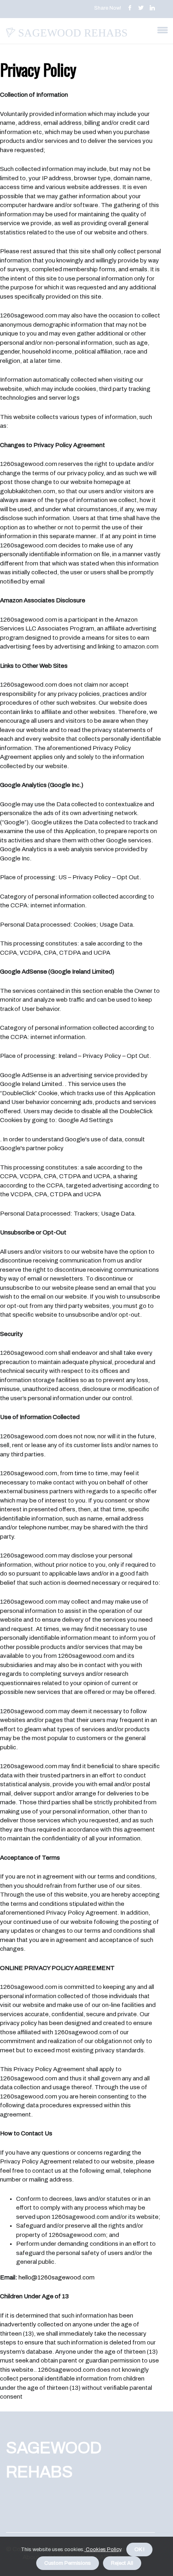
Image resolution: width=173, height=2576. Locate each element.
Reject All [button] (122, 2563)
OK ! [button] (139, 2550)
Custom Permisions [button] (68, 2563)
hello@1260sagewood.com (57, 2277)
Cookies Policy (103, 2550)
